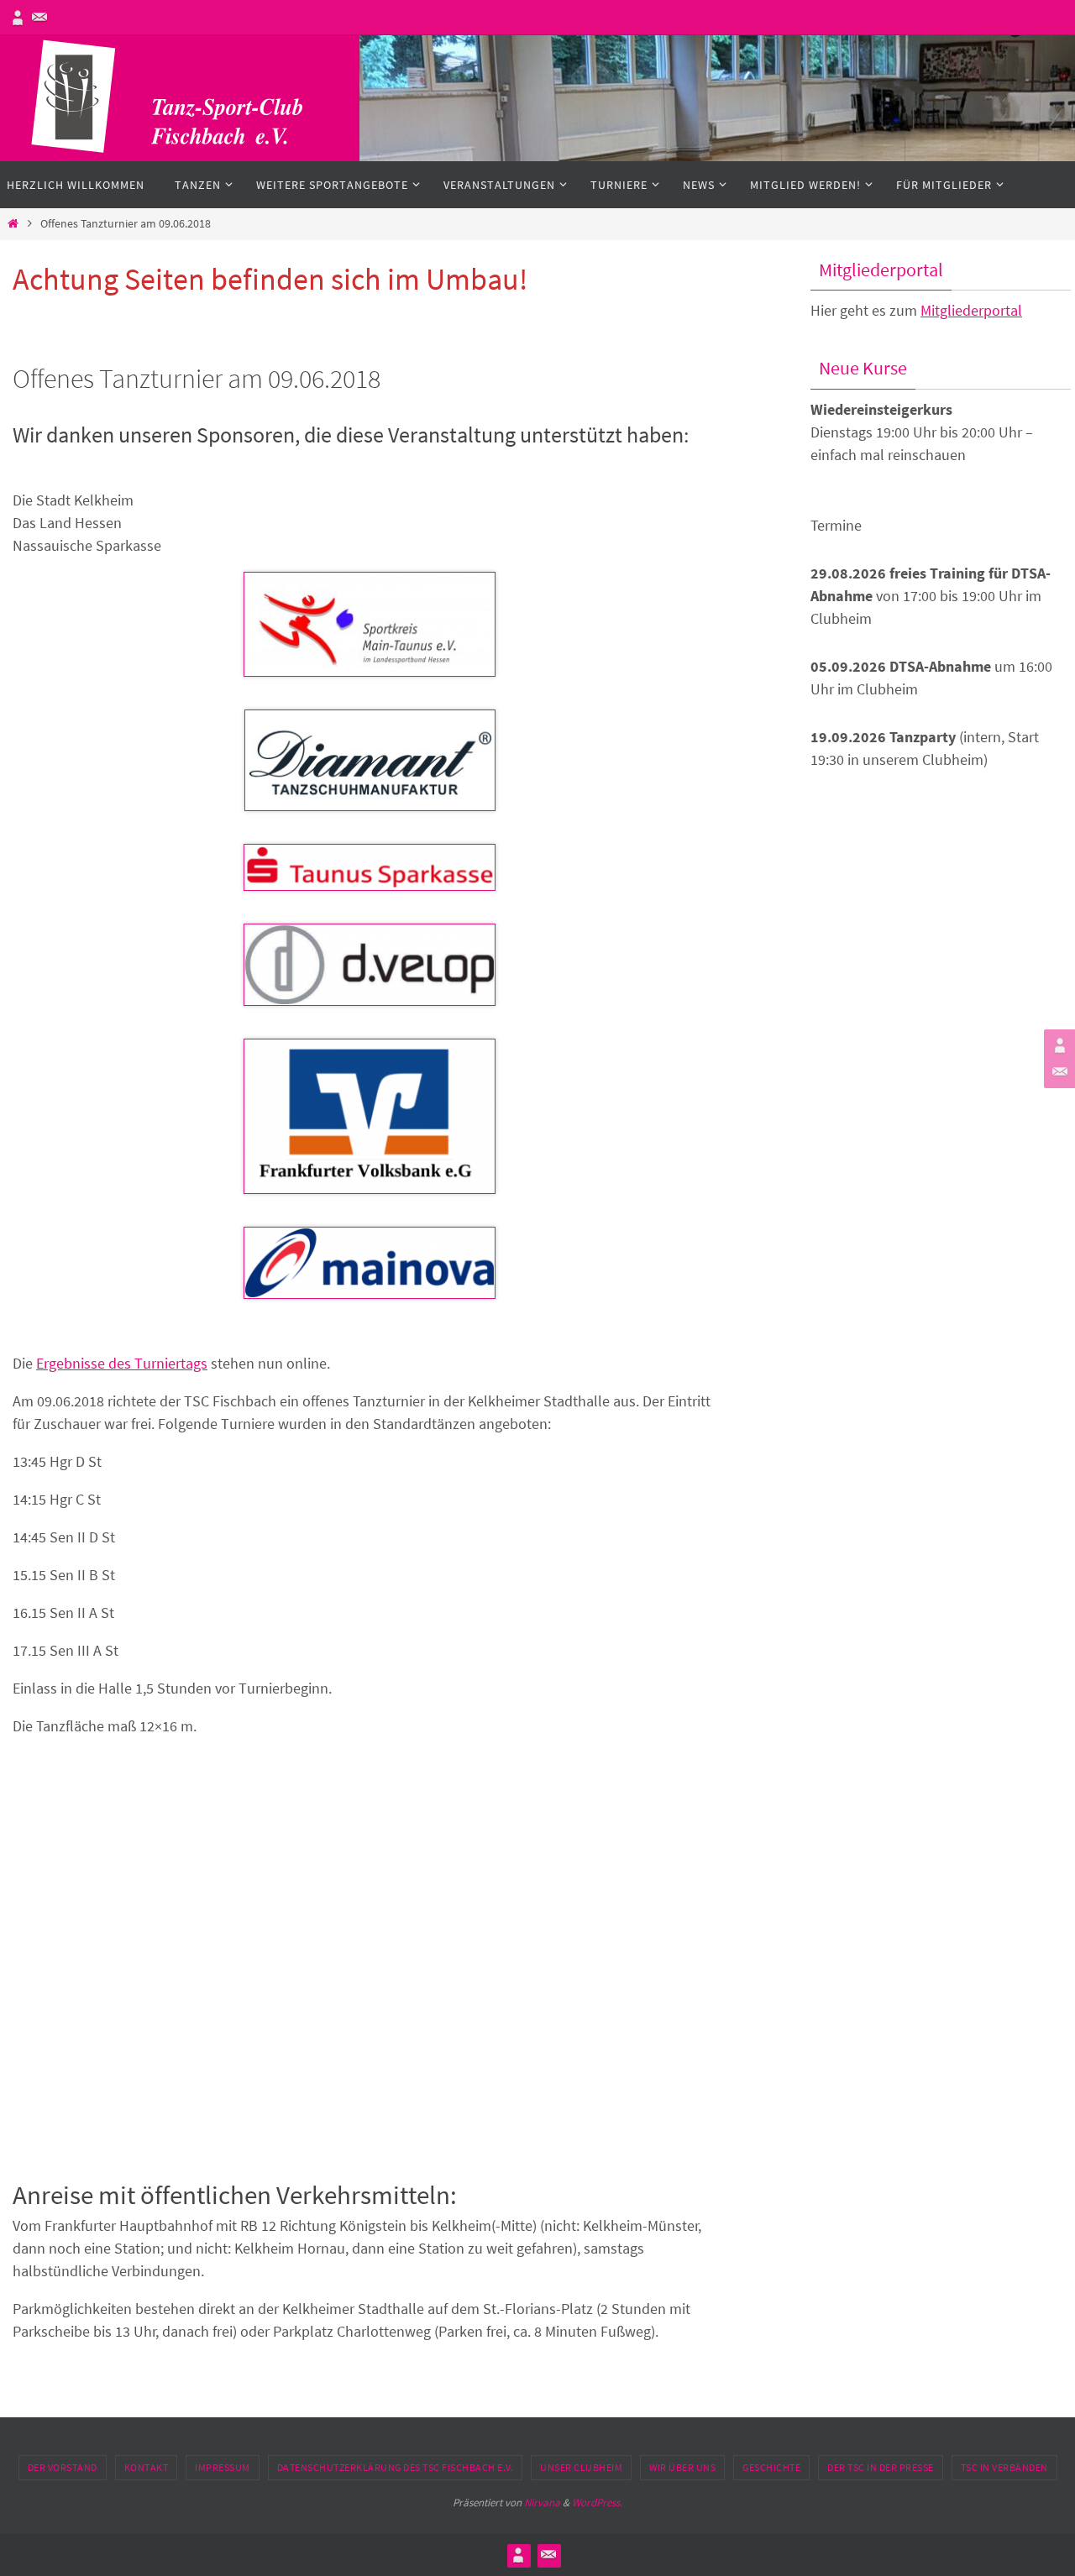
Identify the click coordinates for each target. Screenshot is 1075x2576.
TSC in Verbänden (1004, 2467)
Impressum (223, 2467)
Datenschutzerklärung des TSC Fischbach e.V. (396, 2467)
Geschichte (771, 2467)
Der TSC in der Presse (881, 2467)
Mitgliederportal (971, 310)
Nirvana (542, 2503)
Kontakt (147, 2467)
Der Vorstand (63, 2467)
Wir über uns (682, 2467)
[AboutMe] (18, 18)
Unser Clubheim (581, 2467)
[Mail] (39, 18)
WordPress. (597, 2503)
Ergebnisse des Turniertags (122, 1363)
